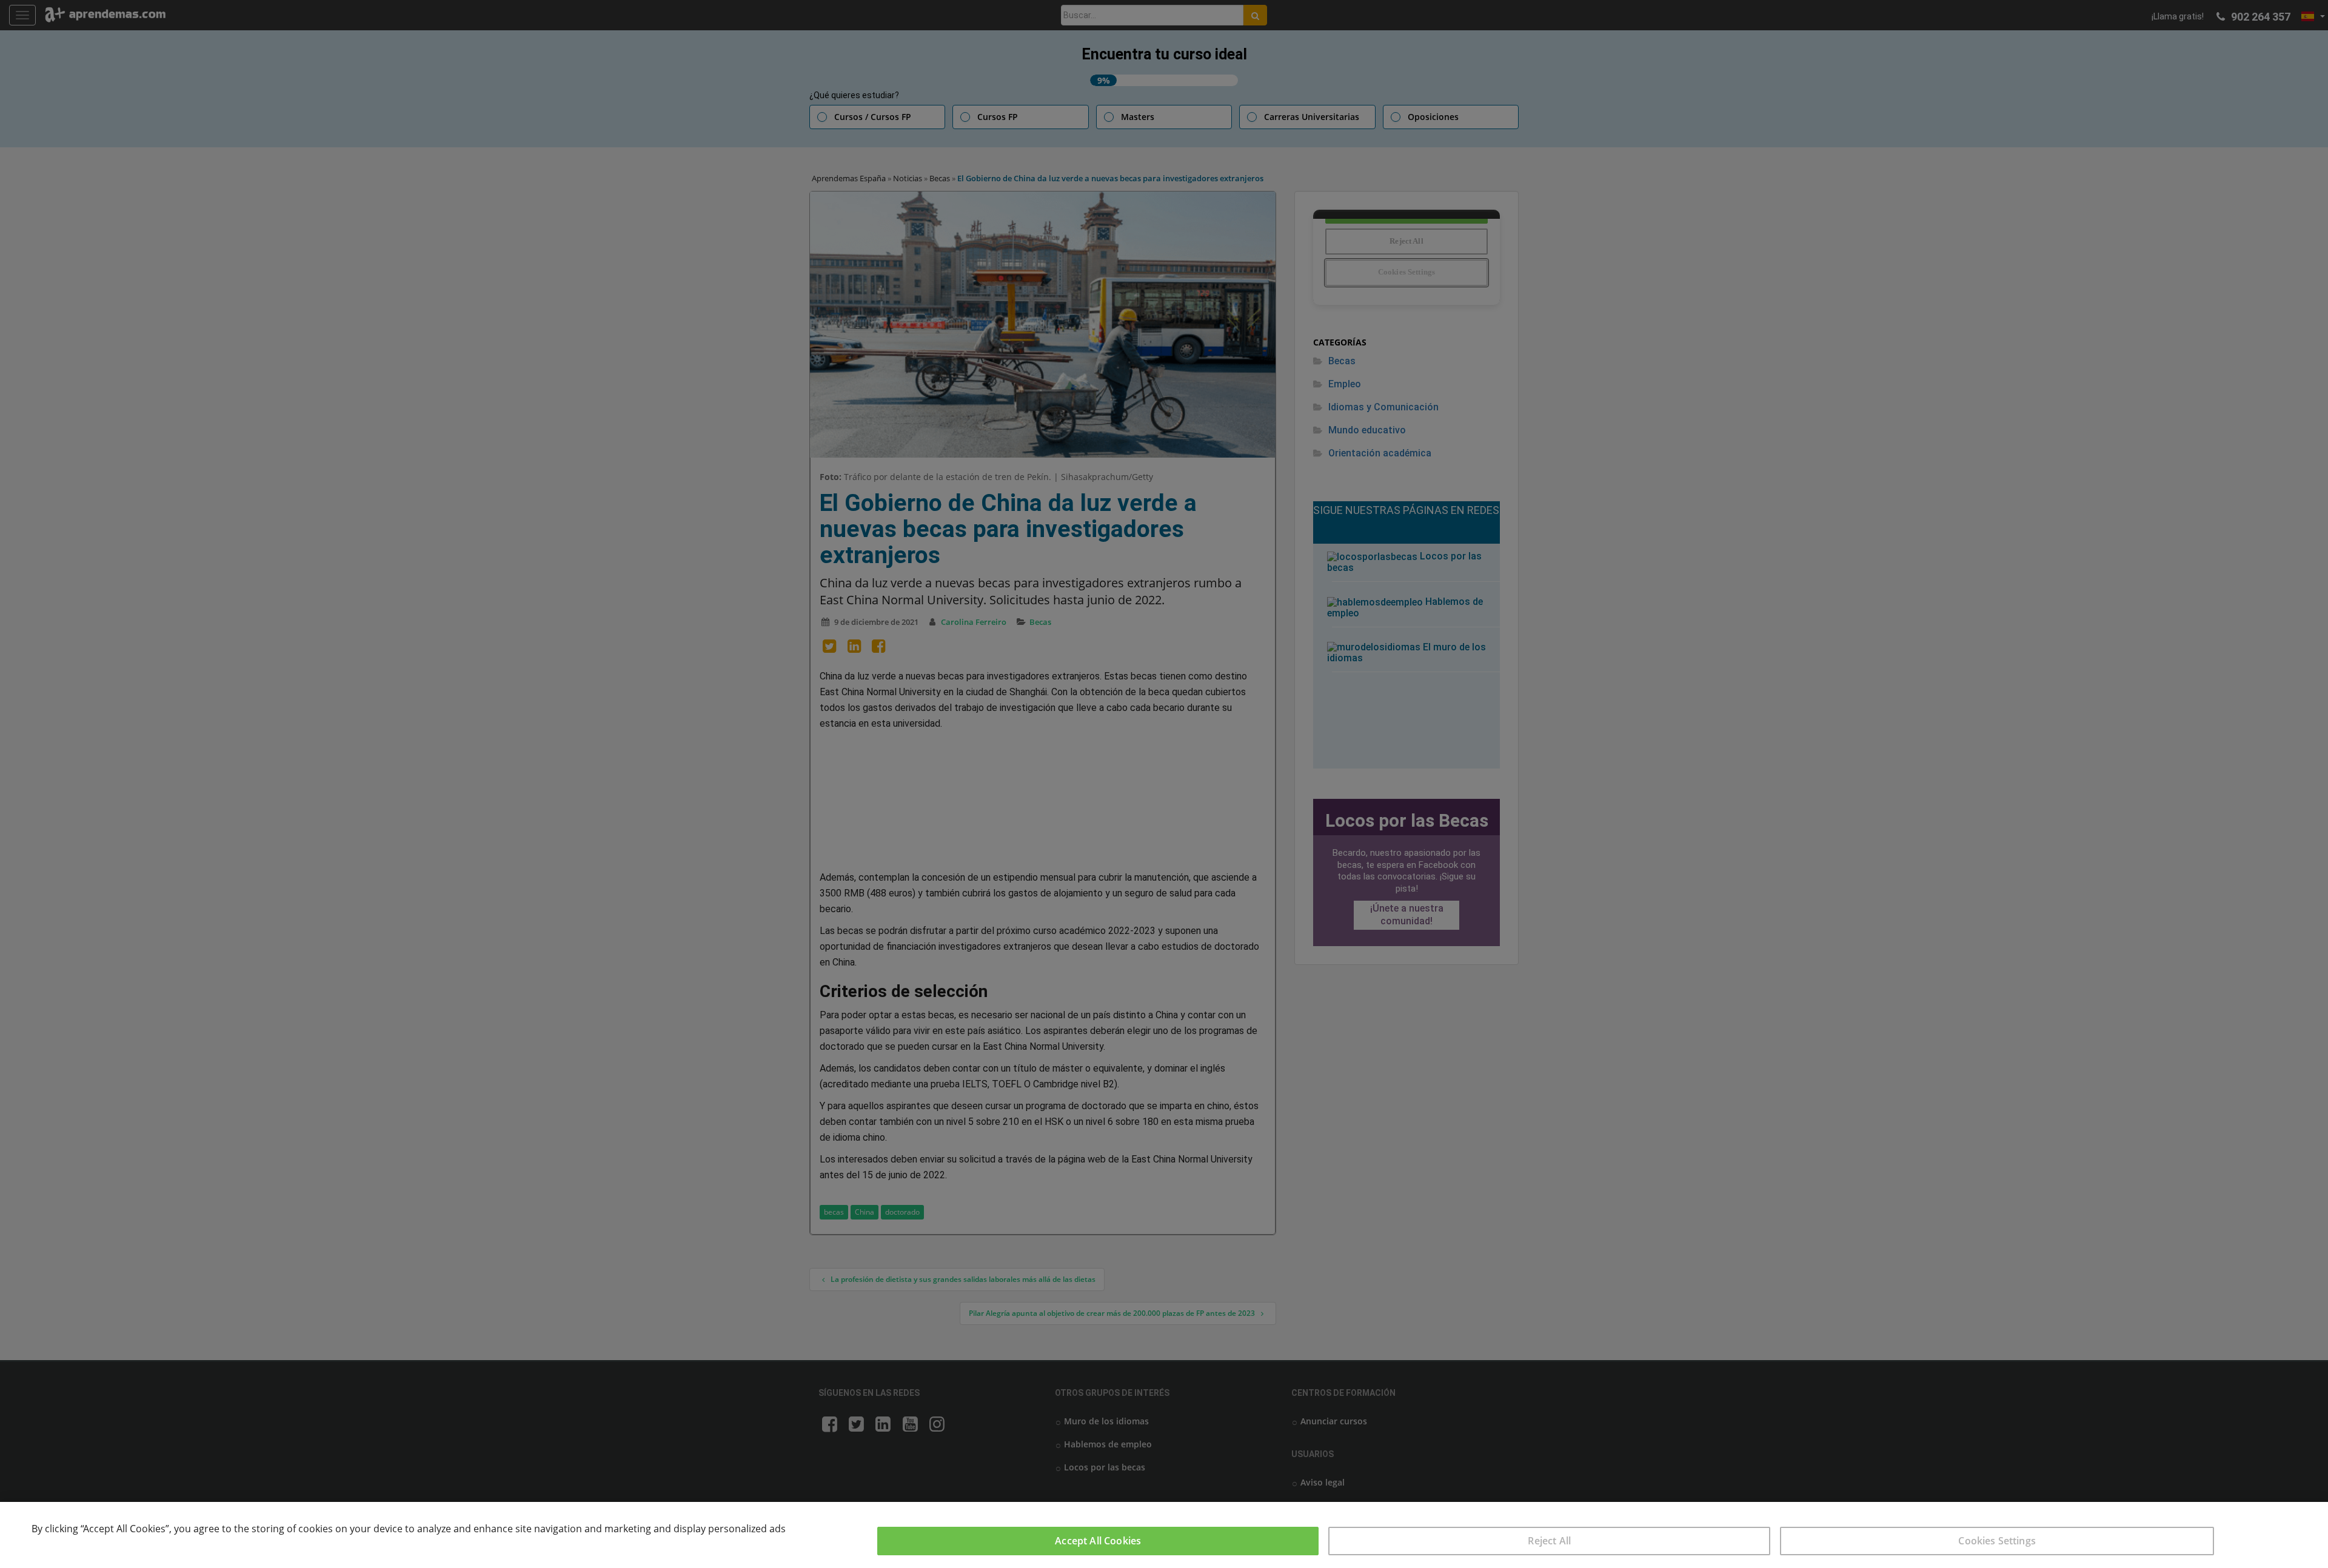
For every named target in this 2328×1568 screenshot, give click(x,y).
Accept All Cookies (1098, 1541)
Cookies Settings (1997, 1541)
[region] (1164, 1535)
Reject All (1549, 1541)
